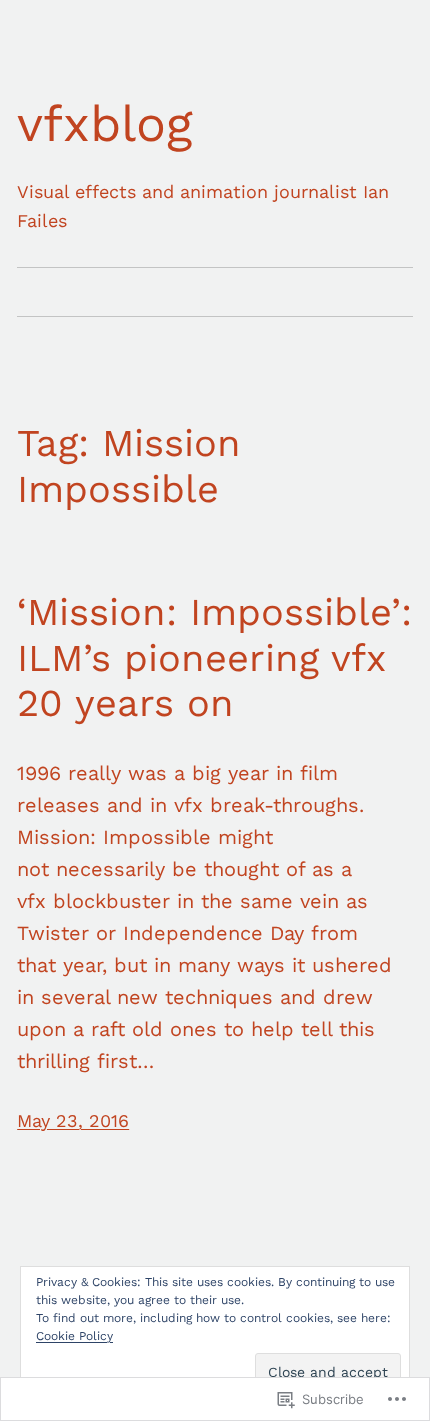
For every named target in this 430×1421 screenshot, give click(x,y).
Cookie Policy (74, 1336)
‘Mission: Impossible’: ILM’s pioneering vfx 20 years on (214, 657)
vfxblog (105, 123)
